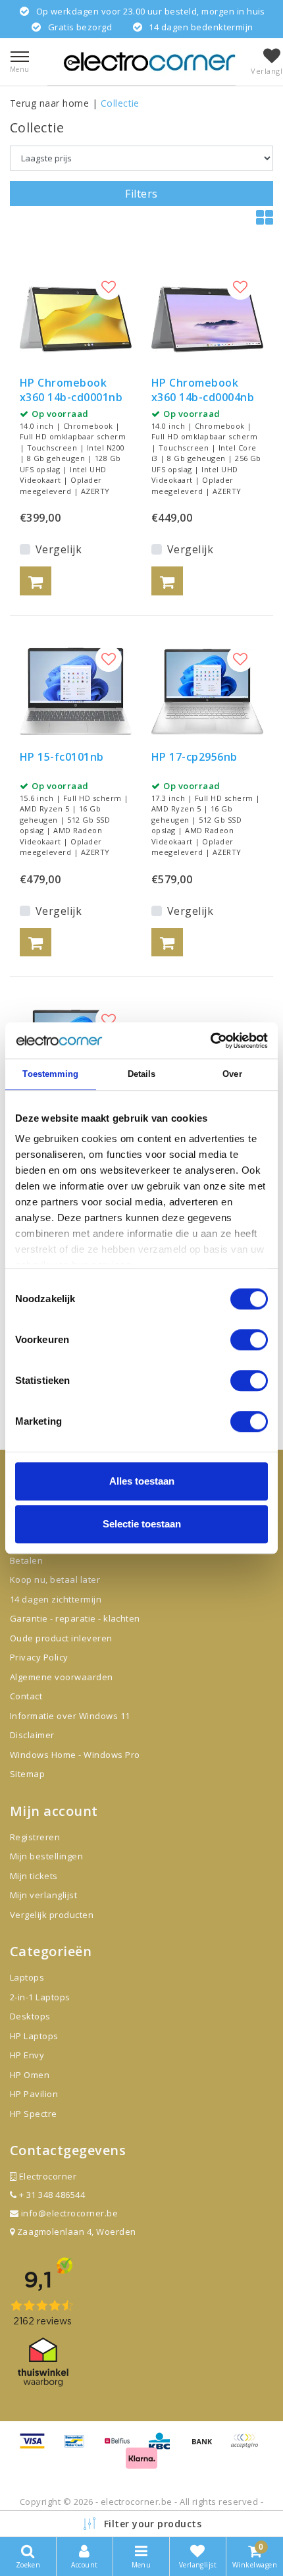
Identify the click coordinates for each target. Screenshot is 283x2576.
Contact (26, 1696)
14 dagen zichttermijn (56, 1599)
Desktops (30, 2016)
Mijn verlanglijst (43, 1895)
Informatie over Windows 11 (70, 1716)
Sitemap (27, 1774)
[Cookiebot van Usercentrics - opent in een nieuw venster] (210, 1041)
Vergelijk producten (52, 1915)
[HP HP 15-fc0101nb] (76, 692)
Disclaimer (32, 1735)
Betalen (26, 1560)
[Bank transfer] (207, 2447)
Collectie (120, 103)
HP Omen (30, 2075)
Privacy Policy (39, 1657)
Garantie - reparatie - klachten (75, 1618)
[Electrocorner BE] (149, 62)
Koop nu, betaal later (55, 1579)
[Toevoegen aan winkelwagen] (36, 581)
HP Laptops (34, 2036)
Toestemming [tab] (50, 1074)
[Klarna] (141, 2463)
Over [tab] (232, 1074)
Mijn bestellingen (46, 1856)
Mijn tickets (34, 1876)
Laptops (27, 1977)
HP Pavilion (34, 2094)
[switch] (249, 1340)
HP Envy (27, 2055)
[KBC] (164, 2447)
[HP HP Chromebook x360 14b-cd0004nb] (207, 319)
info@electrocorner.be (69, 2213)
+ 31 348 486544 (51, 2195)
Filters (141, 194)
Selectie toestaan (142, 1524)
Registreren (35, 1837)
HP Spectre (34, 2114)
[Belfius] (122, 2447)
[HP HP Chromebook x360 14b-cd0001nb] (76, 319)
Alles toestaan (142, 1481)
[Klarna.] (247, 2447)
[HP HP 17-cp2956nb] (207, 692)
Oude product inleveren (61, 1638)
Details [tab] (142, 1074)
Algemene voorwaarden (62, 1677)
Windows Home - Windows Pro (75, 1755)
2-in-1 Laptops (40, 1997)
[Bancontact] (79, 2447)
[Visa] (37, 2447)
